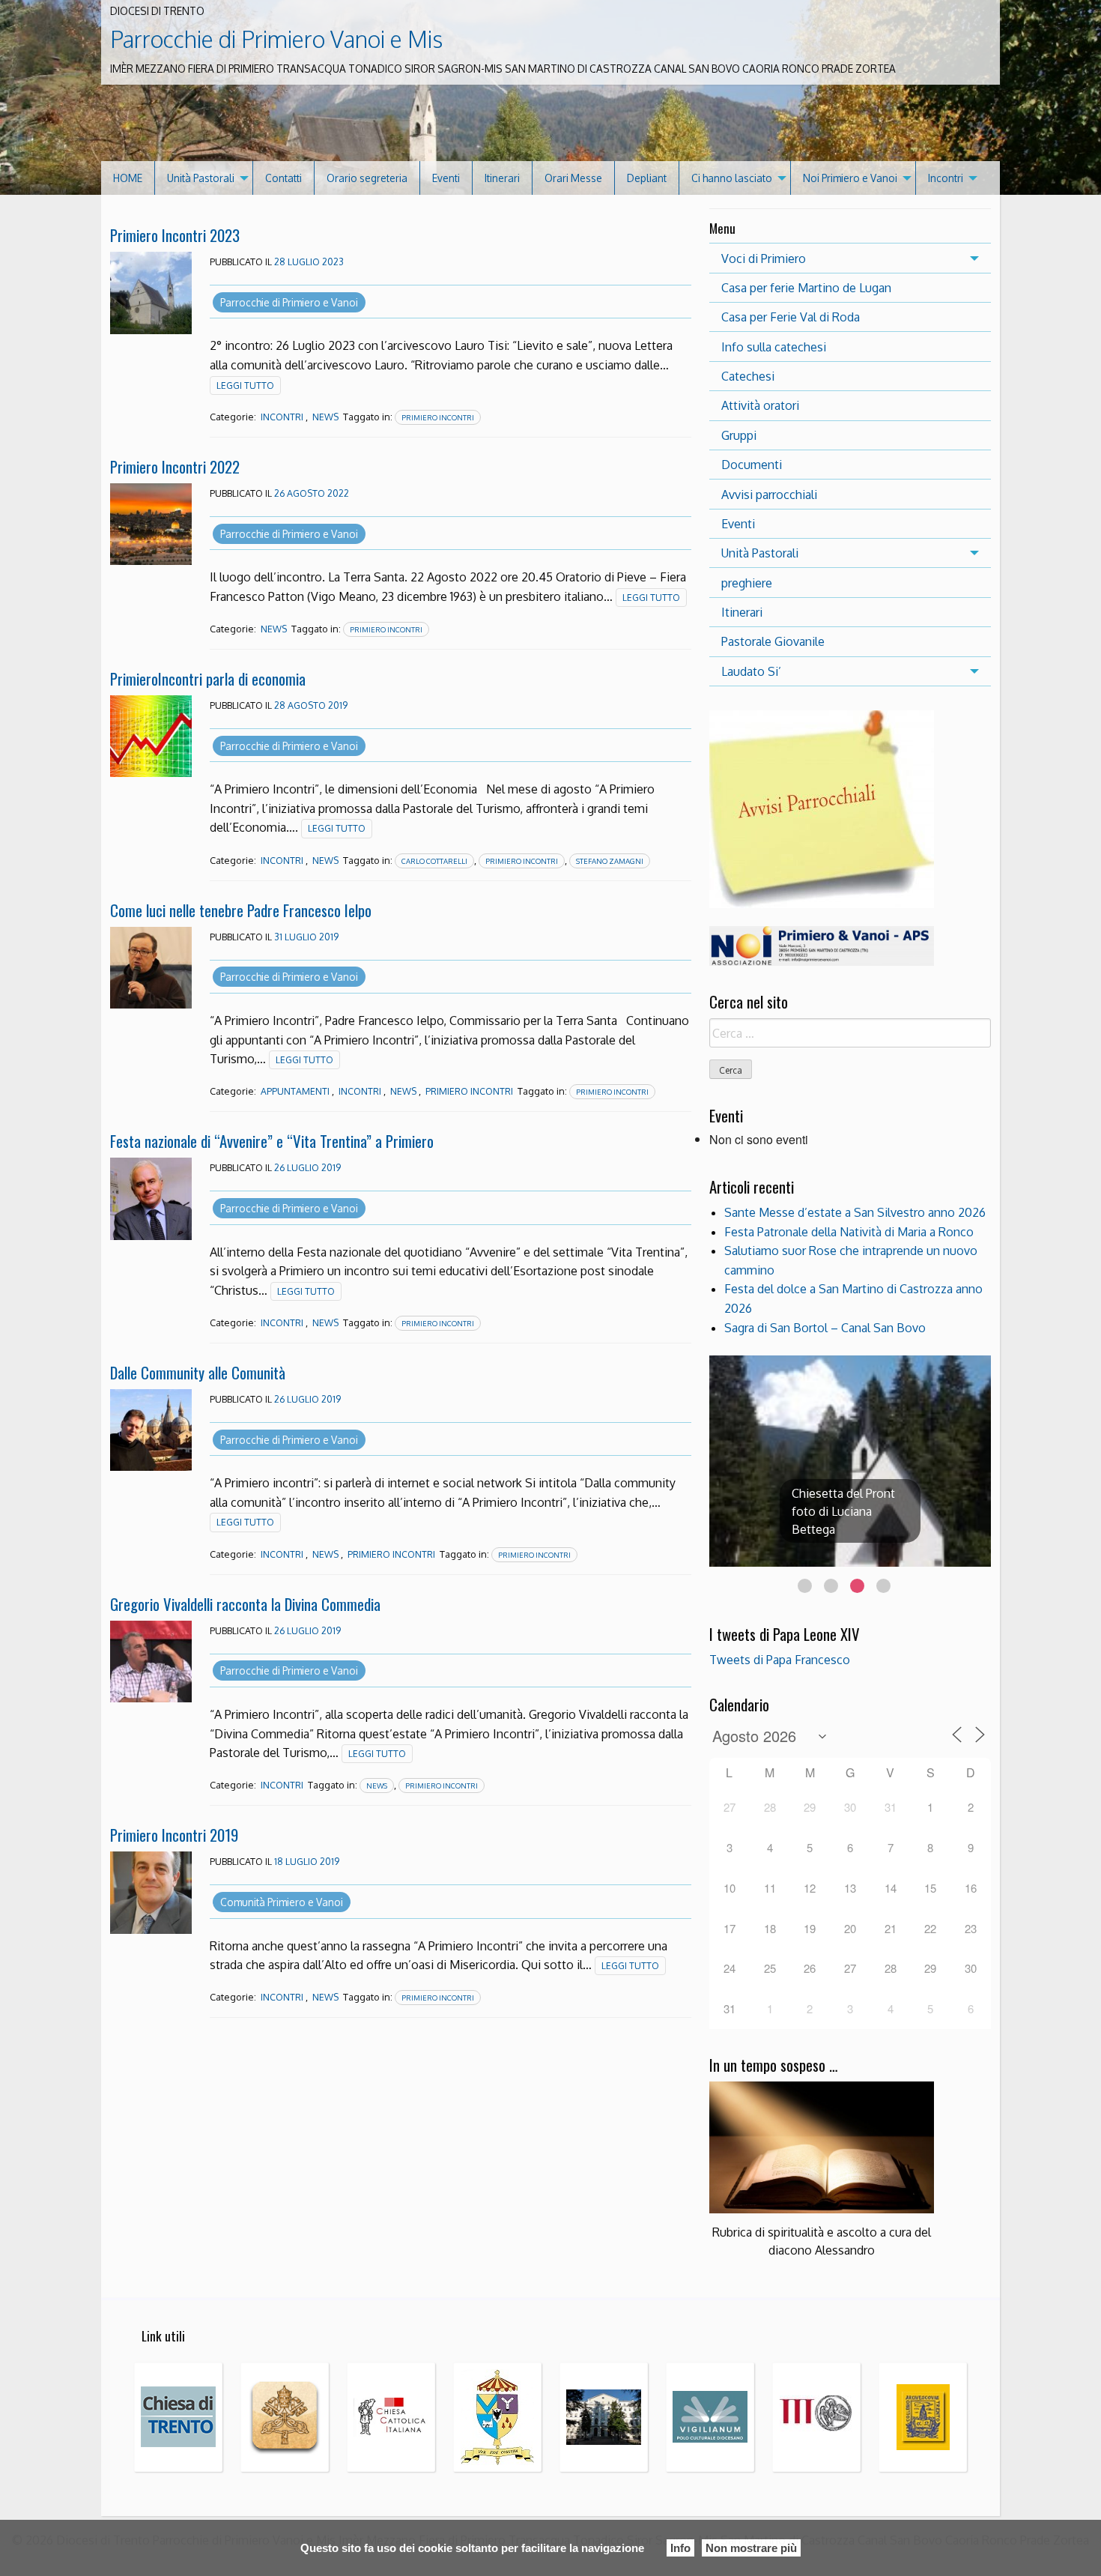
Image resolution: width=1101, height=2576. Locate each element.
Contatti (283, 178)
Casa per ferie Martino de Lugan (806, 288)
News (325, 417)
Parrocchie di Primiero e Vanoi (289, 302)
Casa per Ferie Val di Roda (791, 317)
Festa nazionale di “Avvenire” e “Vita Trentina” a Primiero (272, 1141)
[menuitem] (128, 178)
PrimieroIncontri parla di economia (208, 678)
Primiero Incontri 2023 (175, 235)
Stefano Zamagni (610, 861)
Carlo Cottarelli (434, 861)
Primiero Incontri (438, 417)
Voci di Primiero (764, 258)
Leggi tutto (245, 386)
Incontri (946, 178)
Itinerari (502, 178)
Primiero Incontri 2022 (175, 466)
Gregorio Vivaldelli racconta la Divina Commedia (245, 1604)
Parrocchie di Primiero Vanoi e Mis (276, 39)
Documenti (752, 465)
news (377, 1786)
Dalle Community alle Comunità (198, 1372)
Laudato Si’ (751, 671)
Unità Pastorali (201, 178)
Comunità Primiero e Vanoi (282, 1902)
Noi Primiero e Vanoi (850, 178)
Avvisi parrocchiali (769, 495)
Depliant (647, 178)
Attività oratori (760, 405)
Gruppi (739, 435)
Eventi (446, 178)
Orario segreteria (367, 178)
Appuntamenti (295, 1091)
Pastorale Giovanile (773, 641)
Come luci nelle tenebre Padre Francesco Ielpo (241, 910)
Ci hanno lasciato (732, 178)
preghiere (747, 583)
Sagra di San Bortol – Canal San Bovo (825, 1328)
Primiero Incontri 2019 (174, 1835)
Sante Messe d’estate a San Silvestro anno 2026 (855, 1212)
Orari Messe (573, 178)
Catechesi (748, 376)
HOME (128, 178)
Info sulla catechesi (774, 347)
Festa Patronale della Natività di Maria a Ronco (849, 1232)
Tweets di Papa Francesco (780, 1660)
